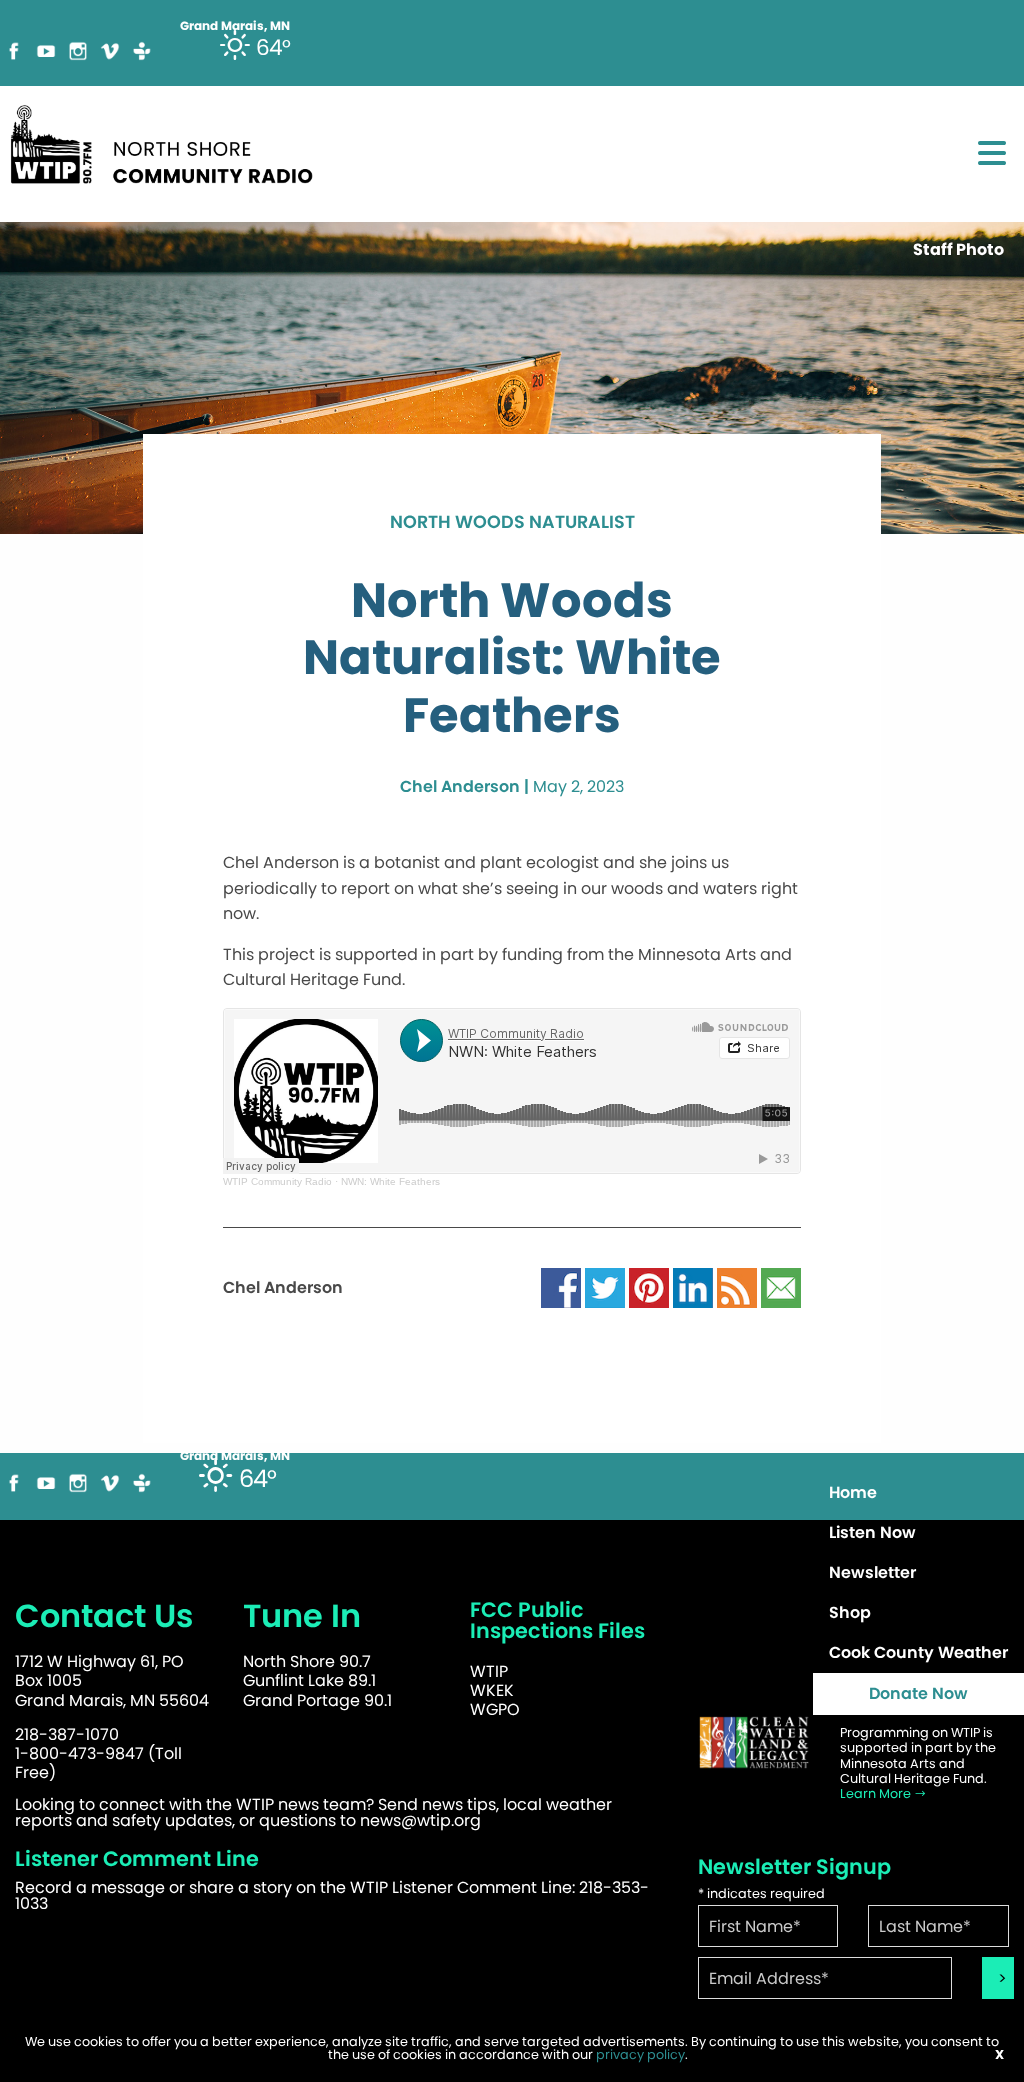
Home (853, 1492)
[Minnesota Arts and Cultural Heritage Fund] (754, 1742)
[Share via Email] (781, 1286)
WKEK (492, 1690)
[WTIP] (168, 141)
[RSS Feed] (737, 1286)
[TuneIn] (142, 49)
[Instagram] (78, 49)
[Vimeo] (110, 49)
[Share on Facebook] (561, 1286)
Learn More (877, 1793)
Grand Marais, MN (235, 1456)
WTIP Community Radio (277, 1181)
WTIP (489, 1671)
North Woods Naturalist (512, 523)
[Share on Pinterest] (649, 1286)
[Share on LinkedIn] (693, 1286)
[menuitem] (918, 1493)
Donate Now (918, 1693)
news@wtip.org (420, 1820)
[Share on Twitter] (605, 1286)
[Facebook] (14, 49)
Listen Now (872, 1532)
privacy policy (640, 2054)
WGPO (495, 1709)
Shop (850, 1612)
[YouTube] (46, 49)
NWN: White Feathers (390, 1181)
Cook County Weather (918, 1652)
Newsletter (872, 1572)
